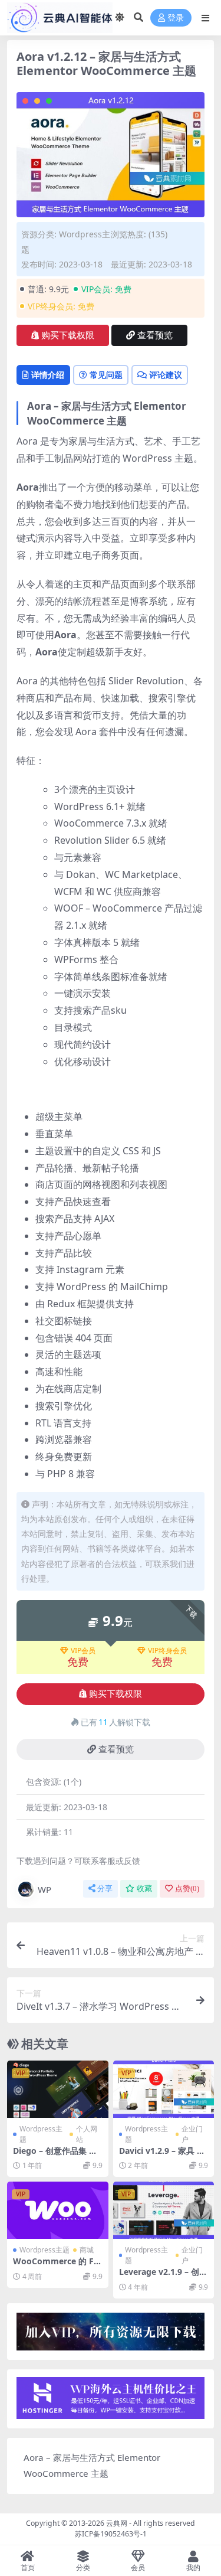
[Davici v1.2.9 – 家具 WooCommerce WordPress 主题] (164, 2089)
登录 (176, 18)
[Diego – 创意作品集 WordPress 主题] (58, 2089)
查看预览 (155, 335)
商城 (87, 2250)
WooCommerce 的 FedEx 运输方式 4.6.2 (56, 2266)
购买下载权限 (68, 335)
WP (44, 1889)
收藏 (144, 1888)
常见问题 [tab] (106, 375)
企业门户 (192, 2134)
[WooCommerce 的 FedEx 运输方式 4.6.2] (58, 2210)
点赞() (187, 1888)
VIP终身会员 (167, 1651)
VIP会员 (83, 1651)
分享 (105, 1888)
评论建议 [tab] (166, 375)
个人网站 (87, 2134)
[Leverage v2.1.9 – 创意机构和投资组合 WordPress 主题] (164, 2210)
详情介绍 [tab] (48, 375)
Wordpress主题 (41, 2134)
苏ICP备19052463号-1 (111, 2534)
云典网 (117, 2523)
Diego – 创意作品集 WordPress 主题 (55, 2156)
